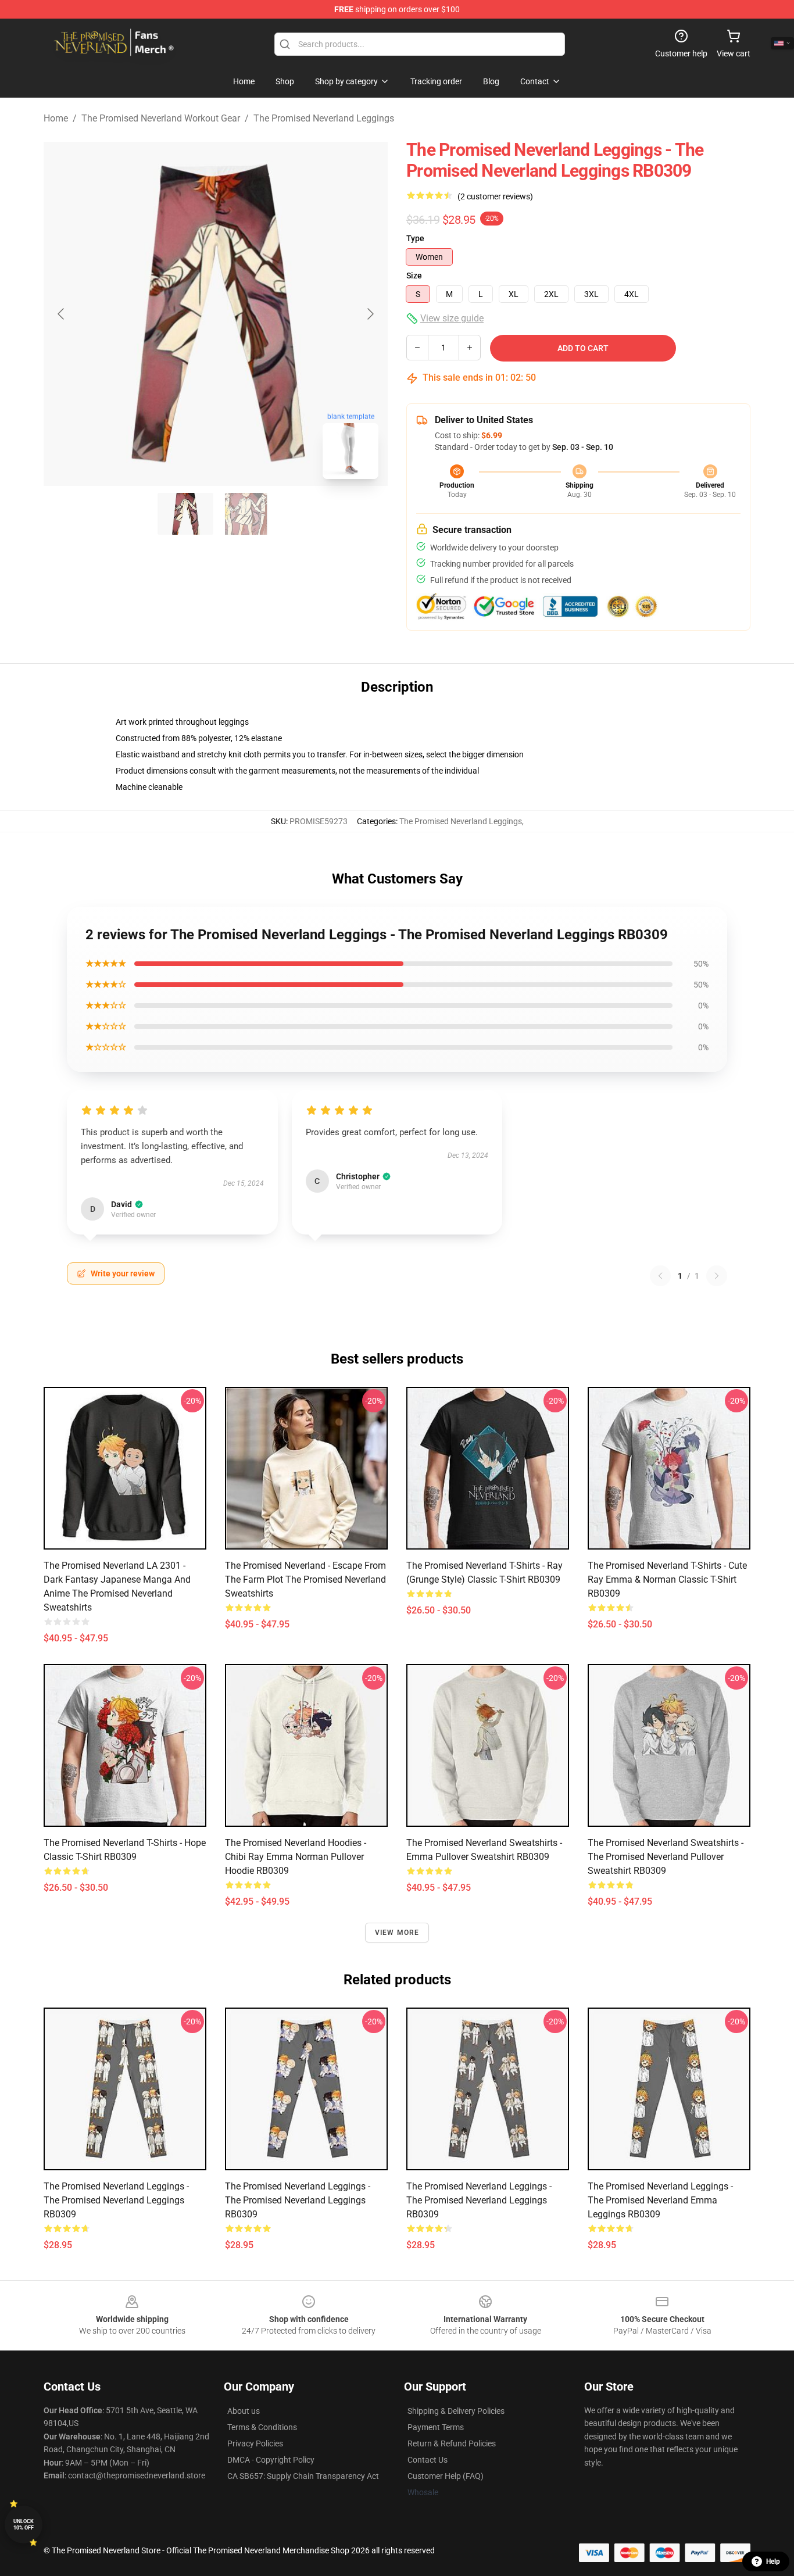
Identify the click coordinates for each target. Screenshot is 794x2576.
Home (56, 118)
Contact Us (428, 2460)
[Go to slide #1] (185, 514)
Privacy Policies (255, 2443)
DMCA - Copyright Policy (271, 2460)
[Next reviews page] (717, 1276)
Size (414, 276)
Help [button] (773, 2561)
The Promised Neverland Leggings (324, 118)
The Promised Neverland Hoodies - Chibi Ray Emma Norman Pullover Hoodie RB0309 (296, 1857)
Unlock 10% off (24, 2525)
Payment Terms (436, 2427)
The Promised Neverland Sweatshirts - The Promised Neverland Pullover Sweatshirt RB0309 (666, 1857)
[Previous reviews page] (660, 1276)
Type (415, 238)
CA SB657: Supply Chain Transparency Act (303, 2476)
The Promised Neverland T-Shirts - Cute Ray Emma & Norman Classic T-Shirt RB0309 (667, 1579)
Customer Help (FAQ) (446, 2476)
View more (397, 1933)
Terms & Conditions (262, 2427)
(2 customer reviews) (495, 196)
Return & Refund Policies (452, 2443)
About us (244, 2411)
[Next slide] (370, 314)
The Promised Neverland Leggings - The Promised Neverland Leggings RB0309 (116, 2200)
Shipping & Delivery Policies (456, 2411)
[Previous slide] (62, 314)
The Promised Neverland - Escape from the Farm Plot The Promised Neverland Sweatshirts (305, 1579)
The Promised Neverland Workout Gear (161, 118)
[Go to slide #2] (246, 514)
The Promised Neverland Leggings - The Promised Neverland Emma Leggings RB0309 (660, 2200)
